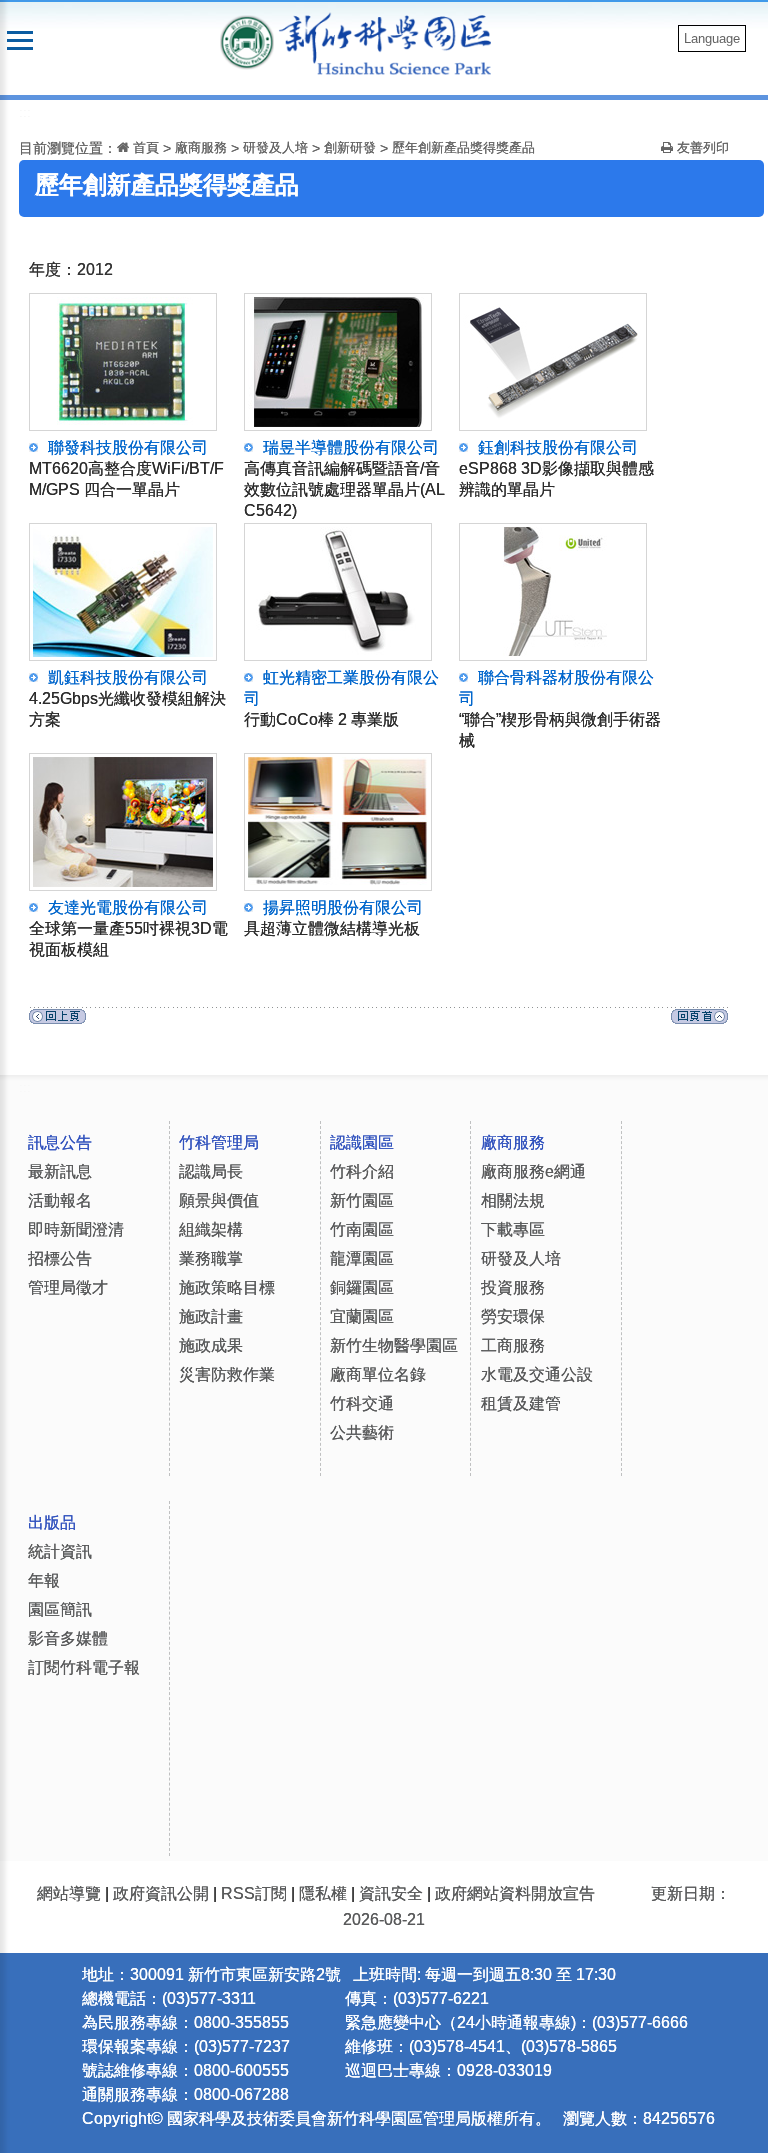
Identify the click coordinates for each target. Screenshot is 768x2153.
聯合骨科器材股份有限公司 (560, 709)
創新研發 (350, 147)
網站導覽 (69, 1893)
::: (25, 112)
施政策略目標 (227, 1287)
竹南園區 (362, 1229)
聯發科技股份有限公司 (126, 468)
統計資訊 (60, 1551)
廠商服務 (201, 147)
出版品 (52, 1522)
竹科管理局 (219, 1142)
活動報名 (60, 1200)
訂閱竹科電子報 (84, 1667)
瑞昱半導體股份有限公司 (344, 479)
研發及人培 (275, 147)
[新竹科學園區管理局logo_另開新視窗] (247, 40)
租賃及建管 (521, 1403)
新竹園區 (362, 1200)
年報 (44, 1580)
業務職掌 (211, 1258)
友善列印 (701, 147)
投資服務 (513, 1287)
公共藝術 (362, 1432)
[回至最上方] (699, 1021)
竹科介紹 (362, 1171)
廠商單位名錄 (378, 1374)
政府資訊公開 (161, 1893)
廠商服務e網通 (533, 1171)
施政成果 (211, 1345)
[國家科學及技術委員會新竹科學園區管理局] (395, 42)
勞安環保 (513, 1316)
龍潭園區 (362, 1258)
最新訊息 (60, 1171)
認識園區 (362, 1142)
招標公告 (60, 1258)
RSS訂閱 (254, 1893)
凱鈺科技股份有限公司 (127, 698)
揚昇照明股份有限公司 (333, 918)
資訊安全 (391, 1893)
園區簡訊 (60, 1609)
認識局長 (211, 1171)
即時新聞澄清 (76, 1229)
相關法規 (513, 1200)
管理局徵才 (68, 1287)
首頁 (144, 147)
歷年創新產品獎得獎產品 (463, 147)
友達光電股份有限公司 (128, 928)
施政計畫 (211, 1316)
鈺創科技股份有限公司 (556, 468)
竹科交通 (362, 1403)
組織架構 (211, 1229)
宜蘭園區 (362, 1316)
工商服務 (513, 1345)
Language (712, 38)
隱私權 (323, 1893)
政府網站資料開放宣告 (515, 1893)
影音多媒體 (68, 1638)
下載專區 (513, 1229)
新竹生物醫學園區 (394, 1345)
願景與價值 (219, 1200)
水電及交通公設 (537, 1374)
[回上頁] (57, 1021)
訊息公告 (60, 1142)
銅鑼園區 (362, 1287)
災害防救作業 (227, 1374)
